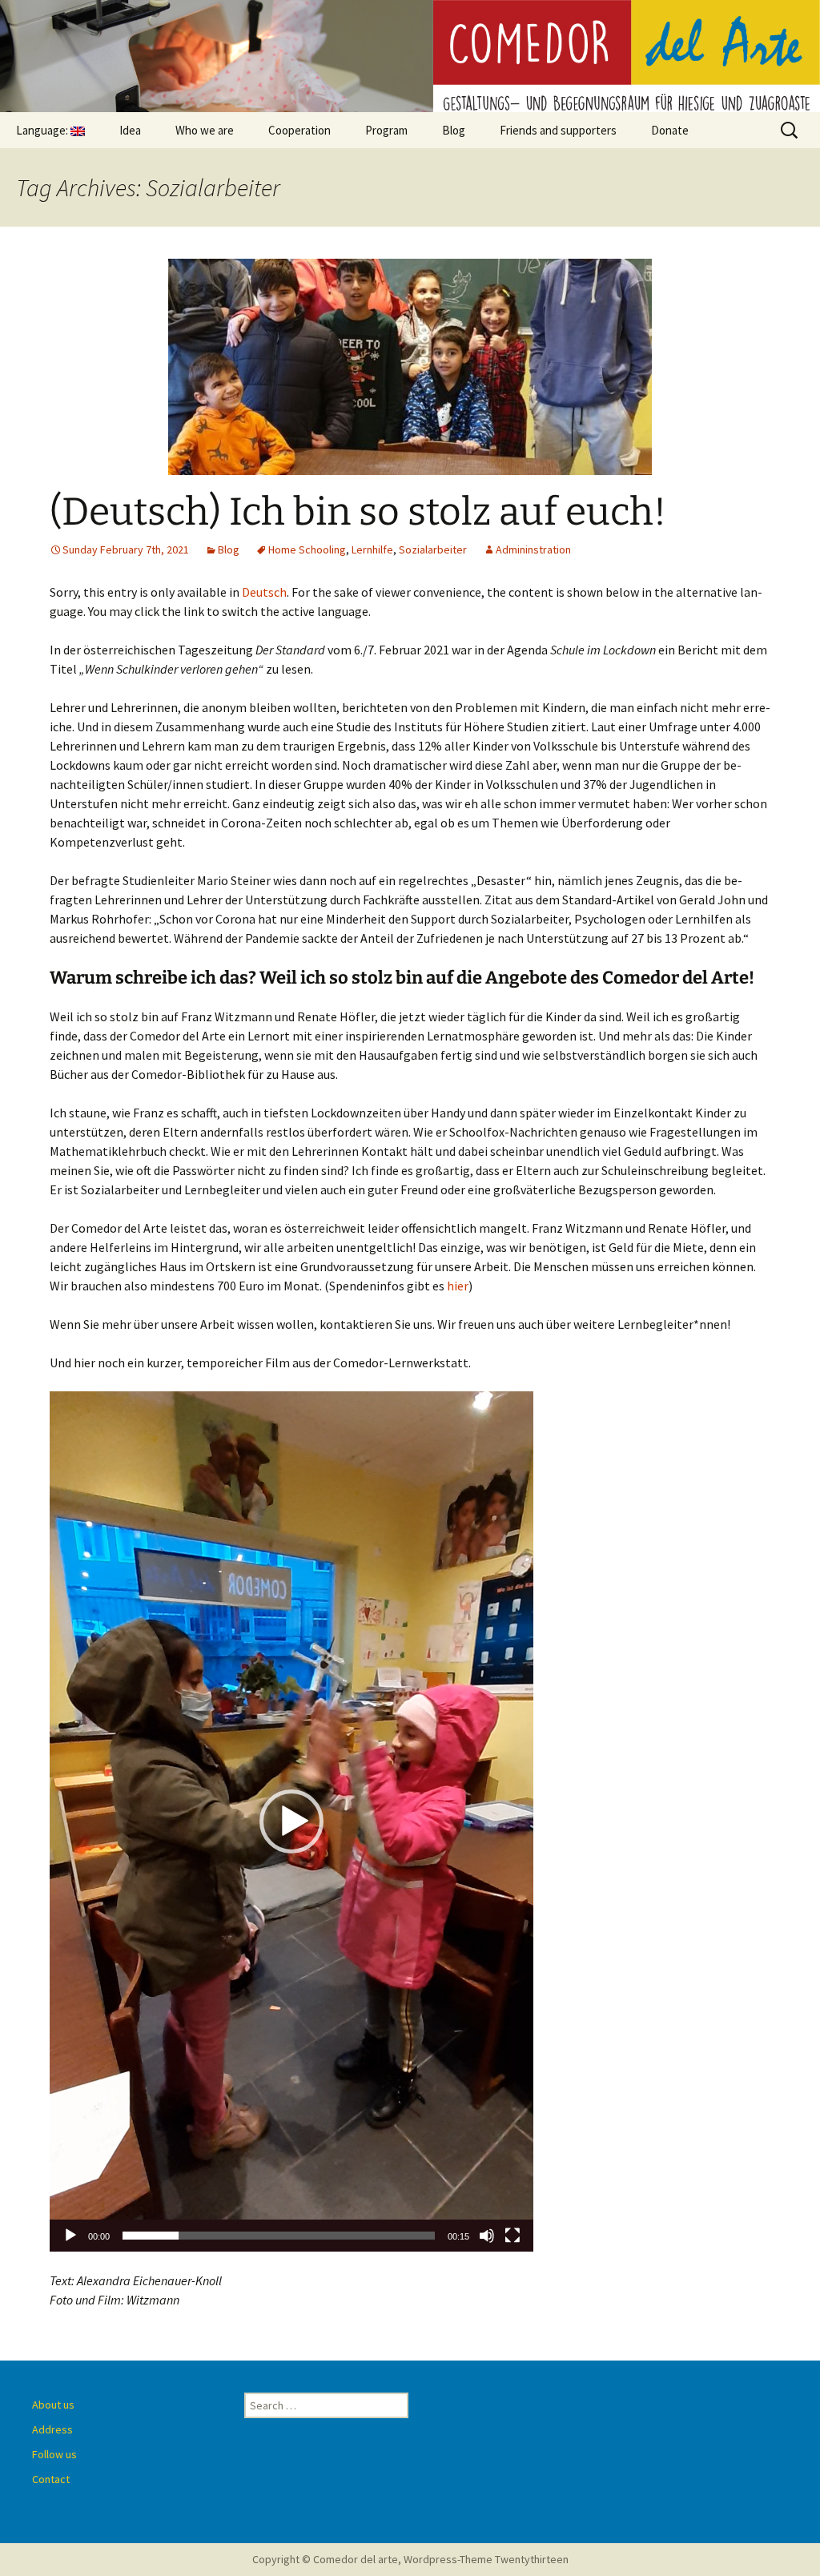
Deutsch (264, 592)
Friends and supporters (558, 130)
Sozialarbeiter (433, 549)
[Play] (70, 2236)
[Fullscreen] (512, 2236)
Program (386, 130)
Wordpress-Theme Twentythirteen (486, 2559)
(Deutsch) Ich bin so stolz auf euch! (358, 512)
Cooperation (299, 130)
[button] (291, 1821)
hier (458, 1286)
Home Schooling (307, 549)
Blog (454, 130)
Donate (670, 130)
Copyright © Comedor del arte (325, 2559)
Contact (51, 2479)
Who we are (205, 130)
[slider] (279, 2236)
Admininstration (533, 549)
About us (53, 2405)
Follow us (54, 2454)
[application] (291, 1821)
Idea (130, 130)
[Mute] (487, 2236)
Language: (43, 130)
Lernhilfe (372, 549)
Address (52, 2429)
